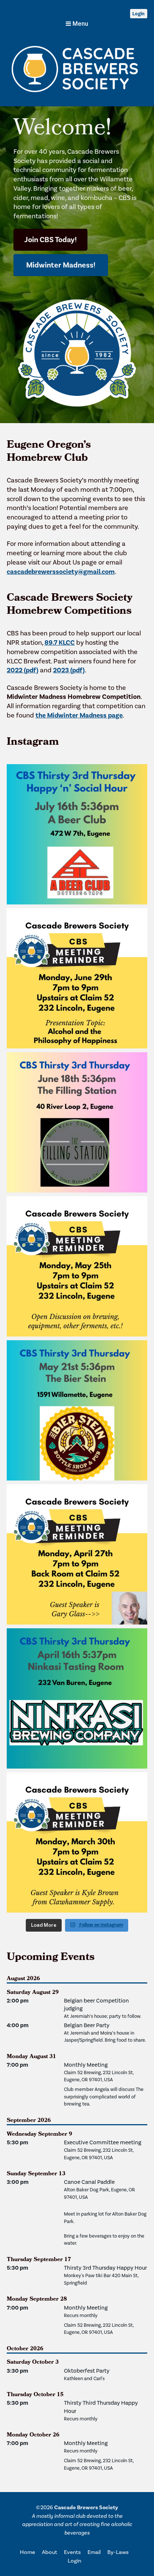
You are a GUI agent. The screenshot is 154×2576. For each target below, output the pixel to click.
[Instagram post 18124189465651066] (77, 1410)
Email (94, 2552)
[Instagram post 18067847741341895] (77, 1266)
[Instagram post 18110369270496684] (77, 1554)
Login (138, 14)
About (50, 2552)
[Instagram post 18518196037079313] (77, 1842)
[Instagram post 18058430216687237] (77, 1698)
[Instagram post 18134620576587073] (77, 978)
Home (27, 2552)
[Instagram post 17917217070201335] (77, 834)
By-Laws (118, 2552)
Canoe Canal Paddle (89, 2182)
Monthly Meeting (86, 2065)
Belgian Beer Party (87, 2025)
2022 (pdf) (23, 670)
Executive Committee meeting (103, 2142)
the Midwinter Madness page (79, 715)
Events (72, 2552)
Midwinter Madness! (61, 265)
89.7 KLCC (60, 643)
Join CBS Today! (50, 240)
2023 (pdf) (69, 670)
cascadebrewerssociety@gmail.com (61, 572)
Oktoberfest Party (87, 2371)
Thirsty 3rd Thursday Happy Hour (105, 2268)
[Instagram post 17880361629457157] (77, 1122)
